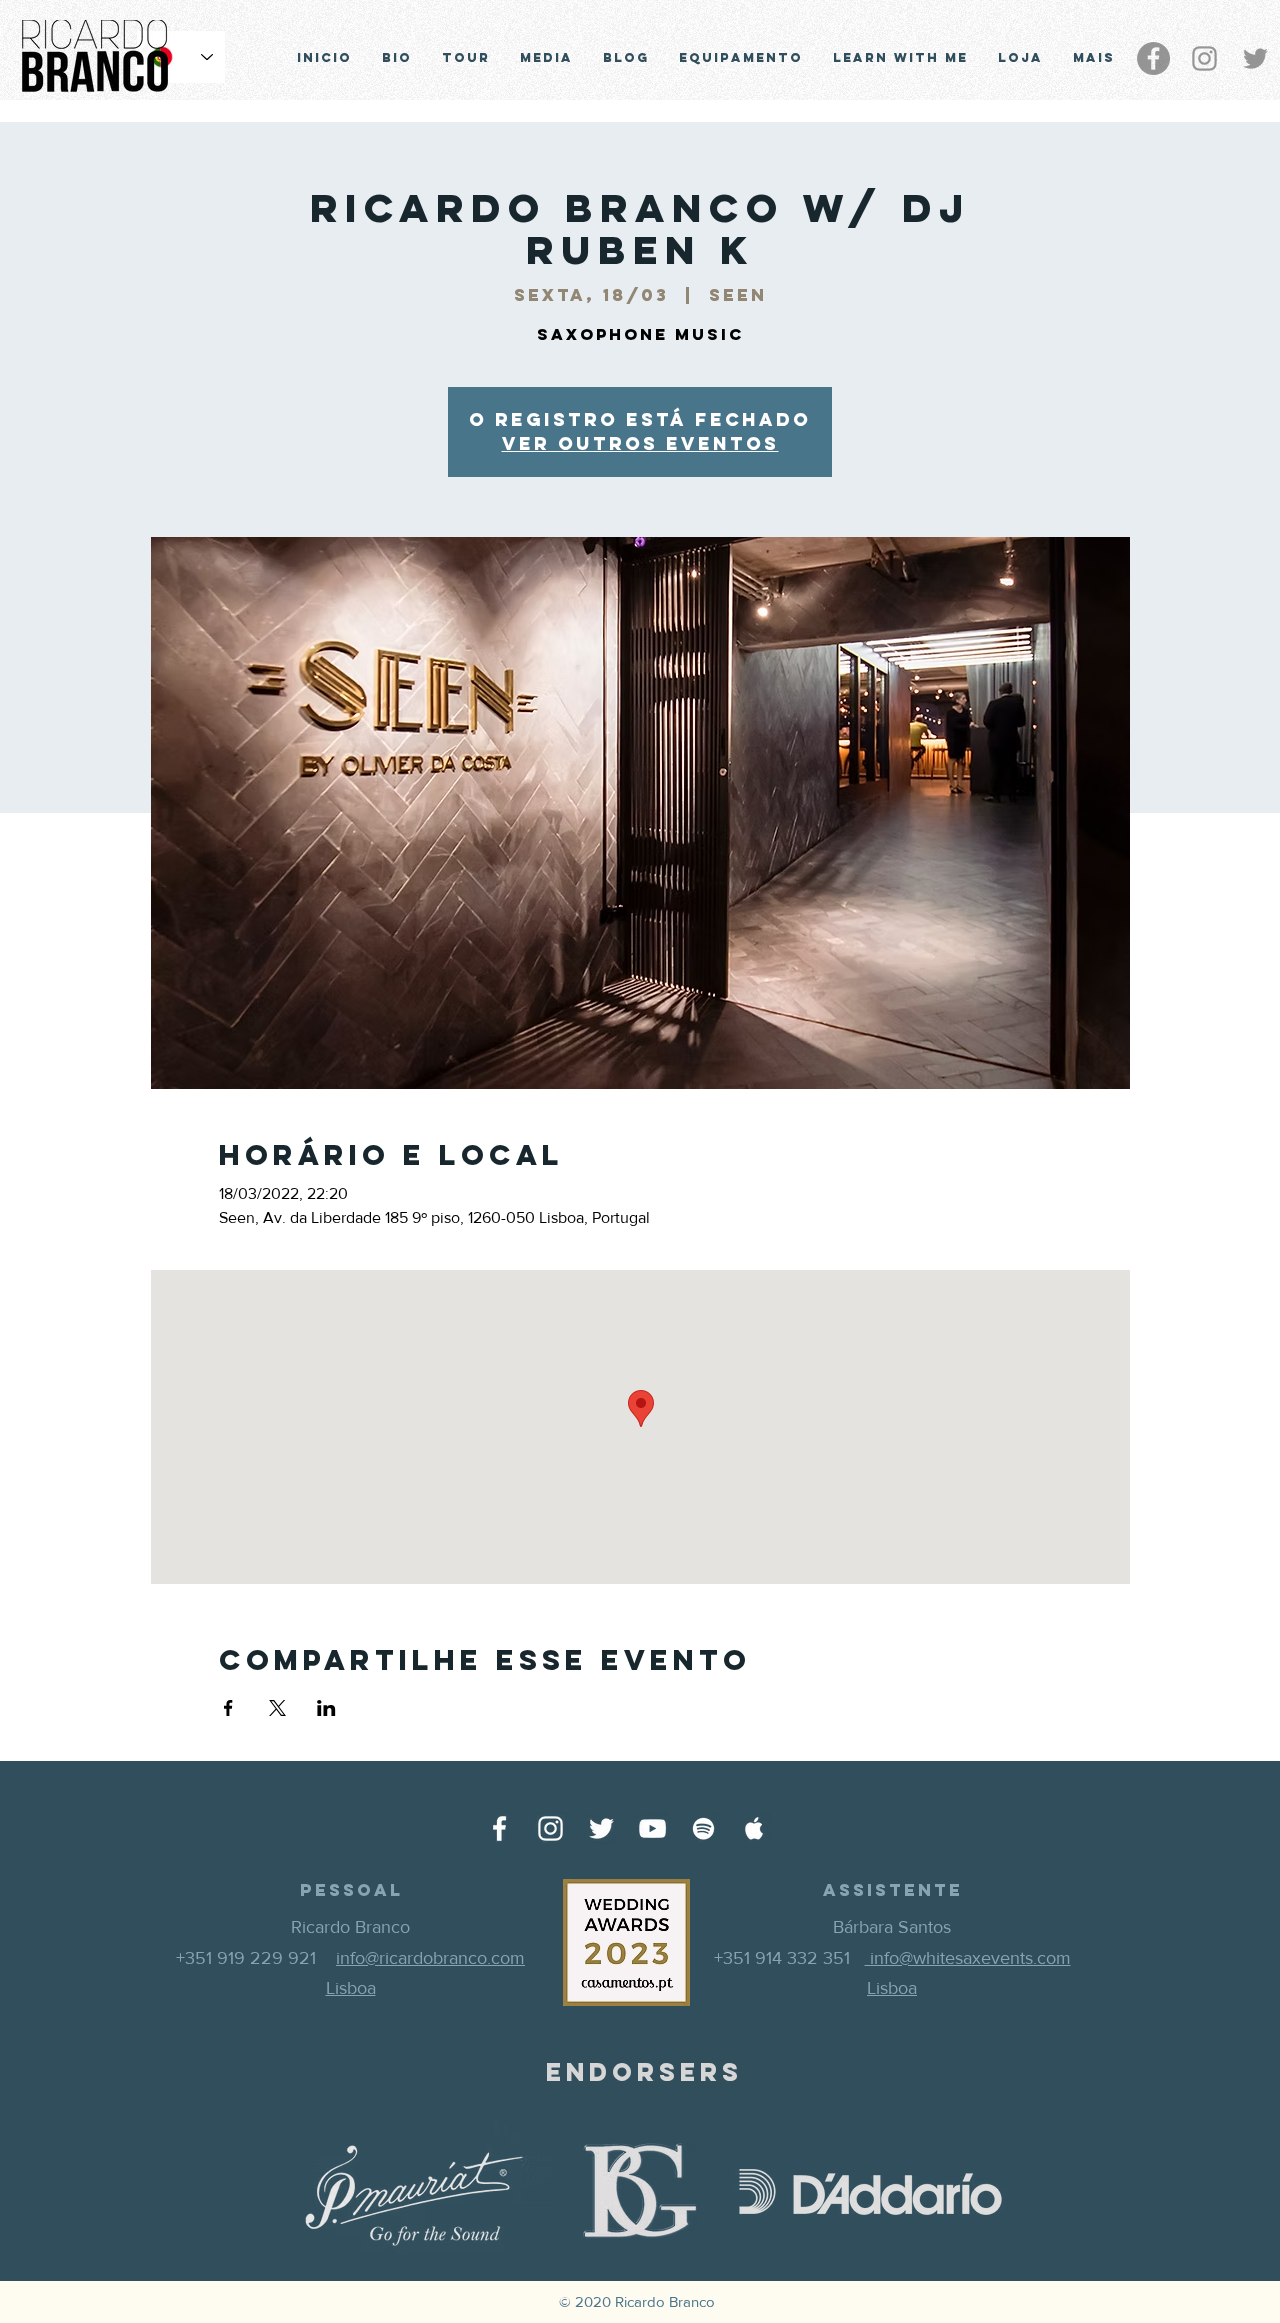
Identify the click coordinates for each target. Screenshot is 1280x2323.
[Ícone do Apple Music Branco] (754, 1828)
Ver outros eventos (640, 443)
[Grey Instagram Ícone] (1204, 58)
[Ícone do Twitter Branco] (601, 1828)
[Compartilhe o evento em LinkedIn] (326, 1708)
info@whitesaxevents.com (968, 1958)
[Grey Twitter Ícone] (1255, 58)
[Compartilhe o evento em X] (277, 1708)
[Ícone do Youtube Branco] (652, 1828)
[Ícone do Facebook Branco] (499, 1828)
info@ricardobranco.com (430, 1958)
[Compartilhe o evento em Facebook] (228, 1708)
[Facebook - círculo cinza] (1153, 58)
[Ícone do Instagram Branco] (550, 1828)
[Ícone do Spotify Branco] (703, 1828)
